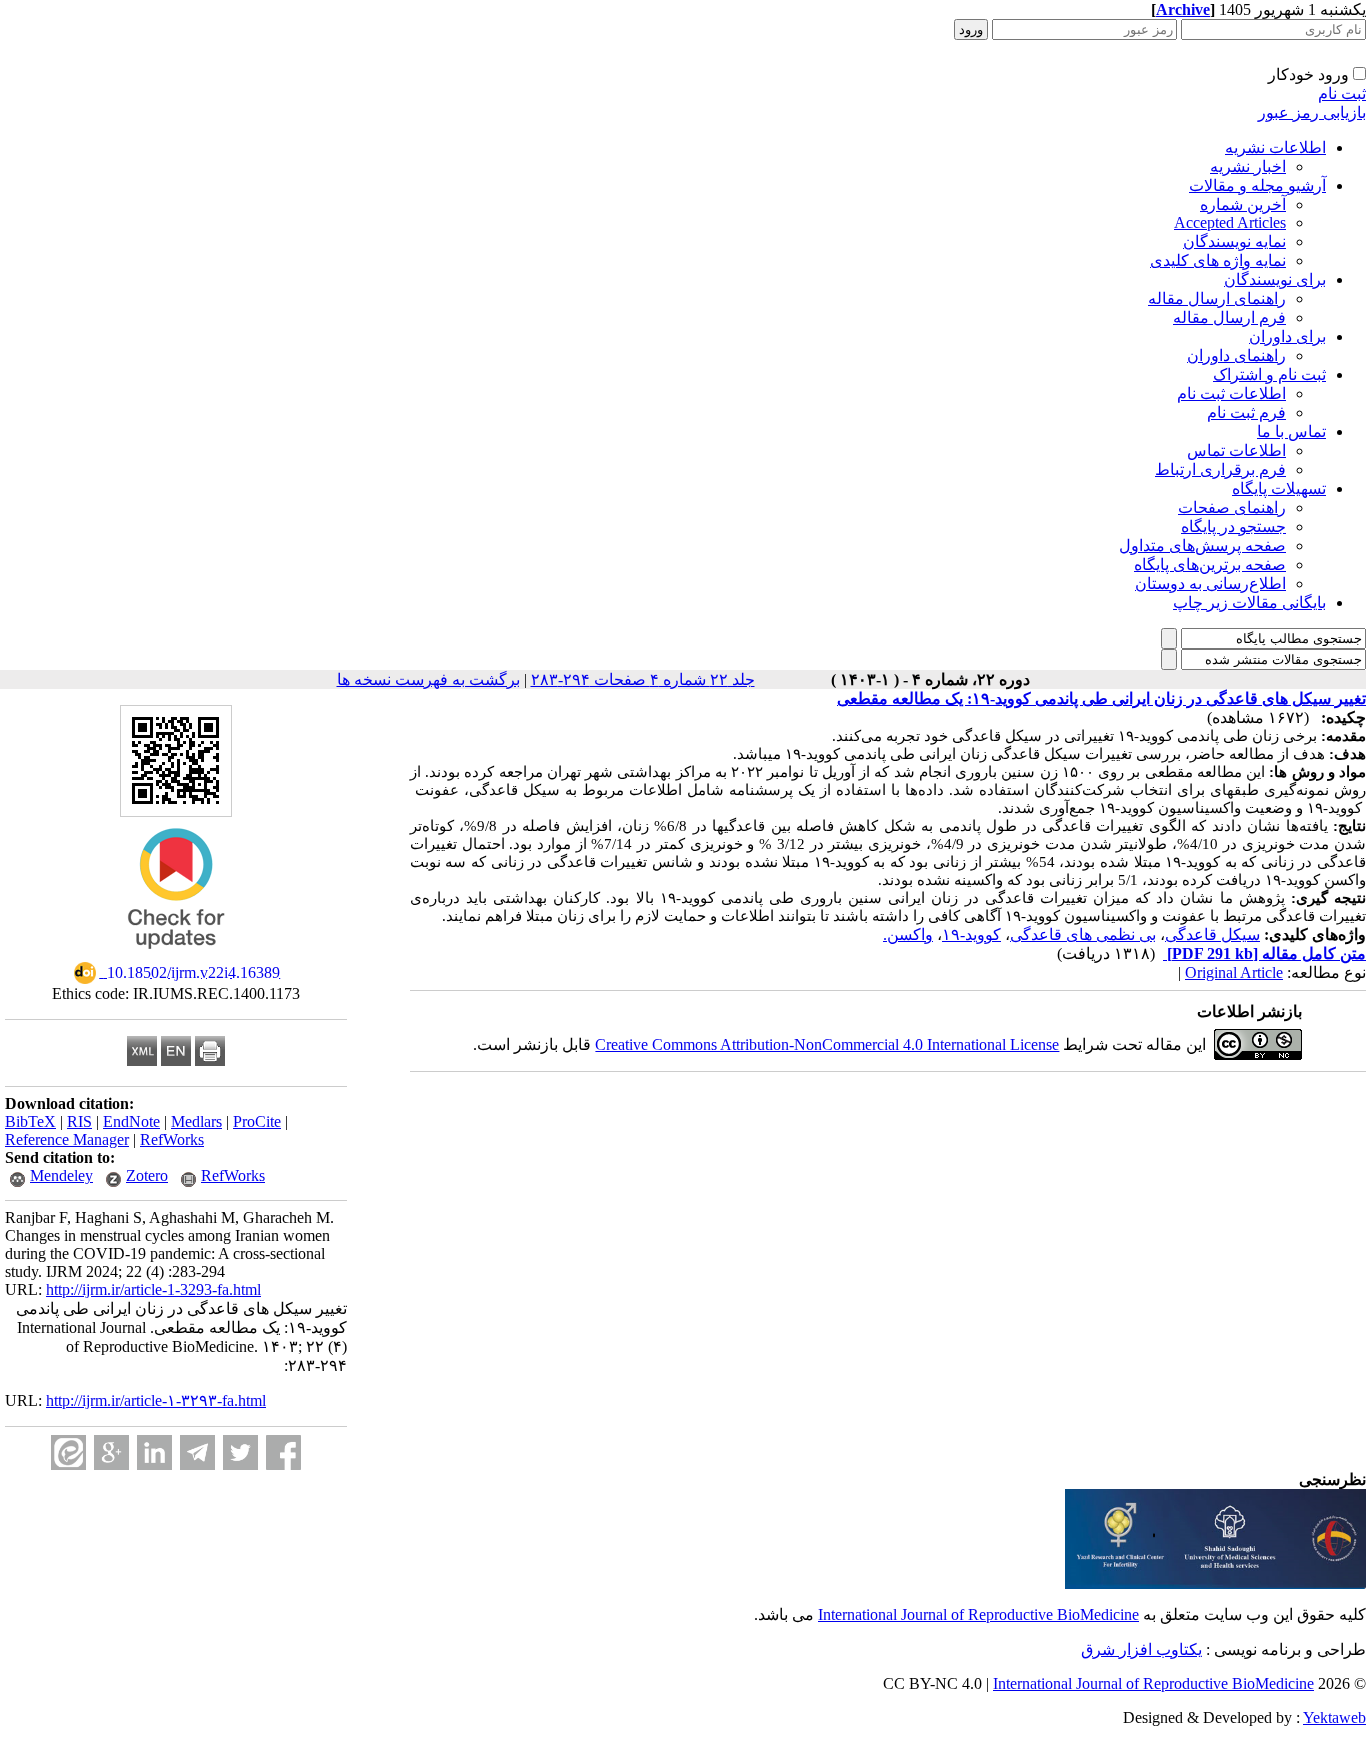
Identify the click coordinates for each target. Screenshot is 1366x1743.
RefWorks (172, 1139)
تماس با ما (1291, 431)
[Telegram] (197, 1452)
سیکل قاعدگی (1212, 934)
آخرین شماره (1243, 204)
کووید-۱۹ (971, 934)
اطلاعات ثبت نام (1231, 393)
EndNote (131, 1121)
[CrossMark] (176, 955)
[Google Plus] (111, 1452)
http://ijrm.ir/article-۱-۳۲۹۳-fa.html (156, 1400)
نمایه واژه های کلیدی (1218, 260)
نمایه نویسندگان (1234, 241)
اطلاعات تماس (1236, 450)
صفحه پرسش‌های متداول (1202, 545)
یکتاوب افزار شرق (1141, 1649)
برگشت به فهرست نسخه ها (428, 679)
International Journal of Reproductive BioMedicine (978, 1614)
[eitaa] (68, 1452)
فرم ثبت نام (1246, 412)
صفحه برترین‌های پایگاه (1210, 564)
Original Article (1234, 972)
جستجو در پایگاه (1233, 526)
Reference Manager (67, 1139)
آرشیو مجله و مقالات (1257, 185)
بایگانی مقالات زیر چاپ (1249, 602)
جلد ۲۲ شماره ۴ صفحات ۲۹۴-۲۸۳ (643, 679)
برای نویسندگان (1275, 279)
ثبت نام (1342, 93)
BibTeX (30, 1121)
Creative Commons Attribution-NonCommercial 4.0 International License (827, 1044)
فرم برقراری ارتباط (1220, 469)
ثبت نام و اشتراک (1269, 374)
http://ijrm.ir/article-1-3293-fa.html (153, 1289)
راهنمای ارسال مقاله (1217, 298)
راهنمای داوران (1236, 355)
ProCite (257, 1121)
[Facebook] (283, 1452)
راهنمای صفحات (1232, 507)
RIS (79, 1121)
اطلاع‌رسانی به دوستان (1210, 583)
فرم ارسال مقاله (1229, 317)
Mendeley (61, 1175)
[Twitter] (240, 1452)
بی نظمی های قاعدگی (1083, 934)
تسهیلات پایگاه (1279, 488)
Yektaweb (1334, 1717)
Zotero (147, 1175)
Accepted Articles (1230, 222)
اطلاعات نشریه (1275, 147)
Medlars (196, 1121)
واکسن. (908, 934)
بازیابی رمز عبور (1312, 112)
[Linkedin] (154, 1452)
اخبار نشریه (1248, 166)
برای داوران (1287, 336)
